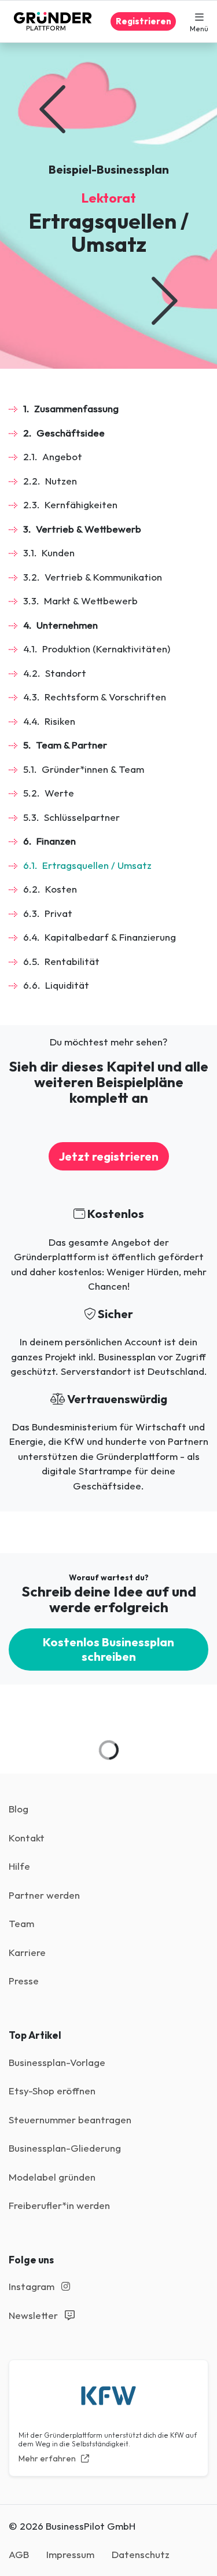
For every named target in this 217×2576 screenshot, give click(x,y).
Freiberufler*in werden (59, 2205)
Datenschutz (141, 2554)
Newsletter (34, 2315)
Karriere (27, 1952)
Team (21, 1923)
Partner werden (44, 1895)
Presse (24, 1981)
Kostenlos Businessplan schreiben (108, 1649)
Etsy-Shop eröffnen (52, 2091)
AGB (19, 2554)
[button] (199, 21)
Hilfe (19, 1866)
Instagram (33, 2286)
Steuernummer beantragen (70, 2120)
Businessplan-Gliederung (65, 2148)
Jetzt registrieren (109, 1156)
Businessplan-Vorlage (57, 2062)
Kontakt (27, 1838)
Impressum (70, 2554)
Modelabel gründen (52, 2177)
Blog (19, 1809)
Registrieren (144, 21)
